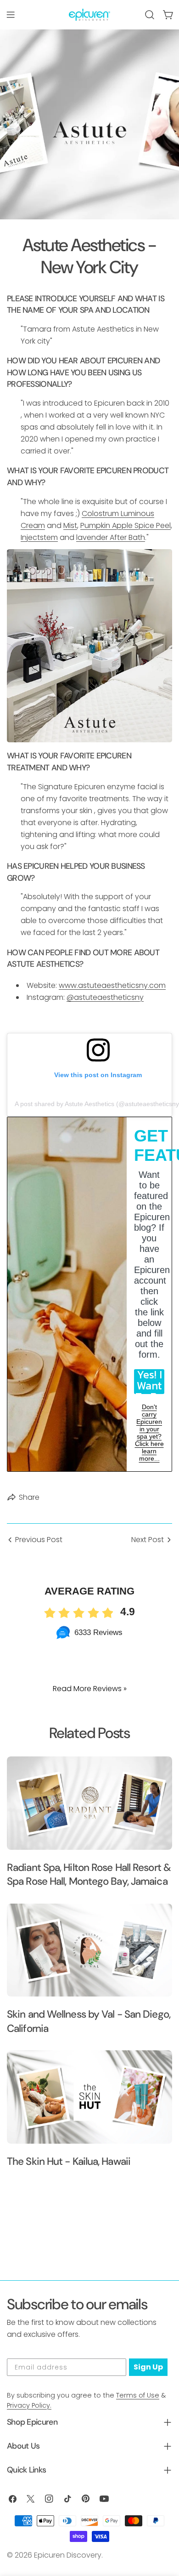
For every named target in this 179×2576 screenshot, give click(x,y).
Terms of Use (138, 2395)
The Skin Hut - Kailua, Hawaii (69, 2161)
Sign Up (148, 2367)
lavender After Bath (111, 537)
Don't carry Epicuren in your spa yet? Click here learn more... (149, 1433)
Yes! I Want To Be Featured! (149, 1382)
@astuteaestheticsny (105, 997)
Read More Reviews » (90, 1689)
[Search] (150, 15)
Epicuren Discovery (68, 2555)
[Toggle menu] (11, 15)
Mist (70, 525)
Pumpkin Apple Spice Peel (126, 525)
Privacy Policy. (29, 2405)
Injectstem (39, 537)
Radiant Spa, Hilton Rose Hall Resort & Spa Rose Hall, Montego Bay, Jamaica (89, 1874)
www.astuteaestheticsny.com (112, 985)
